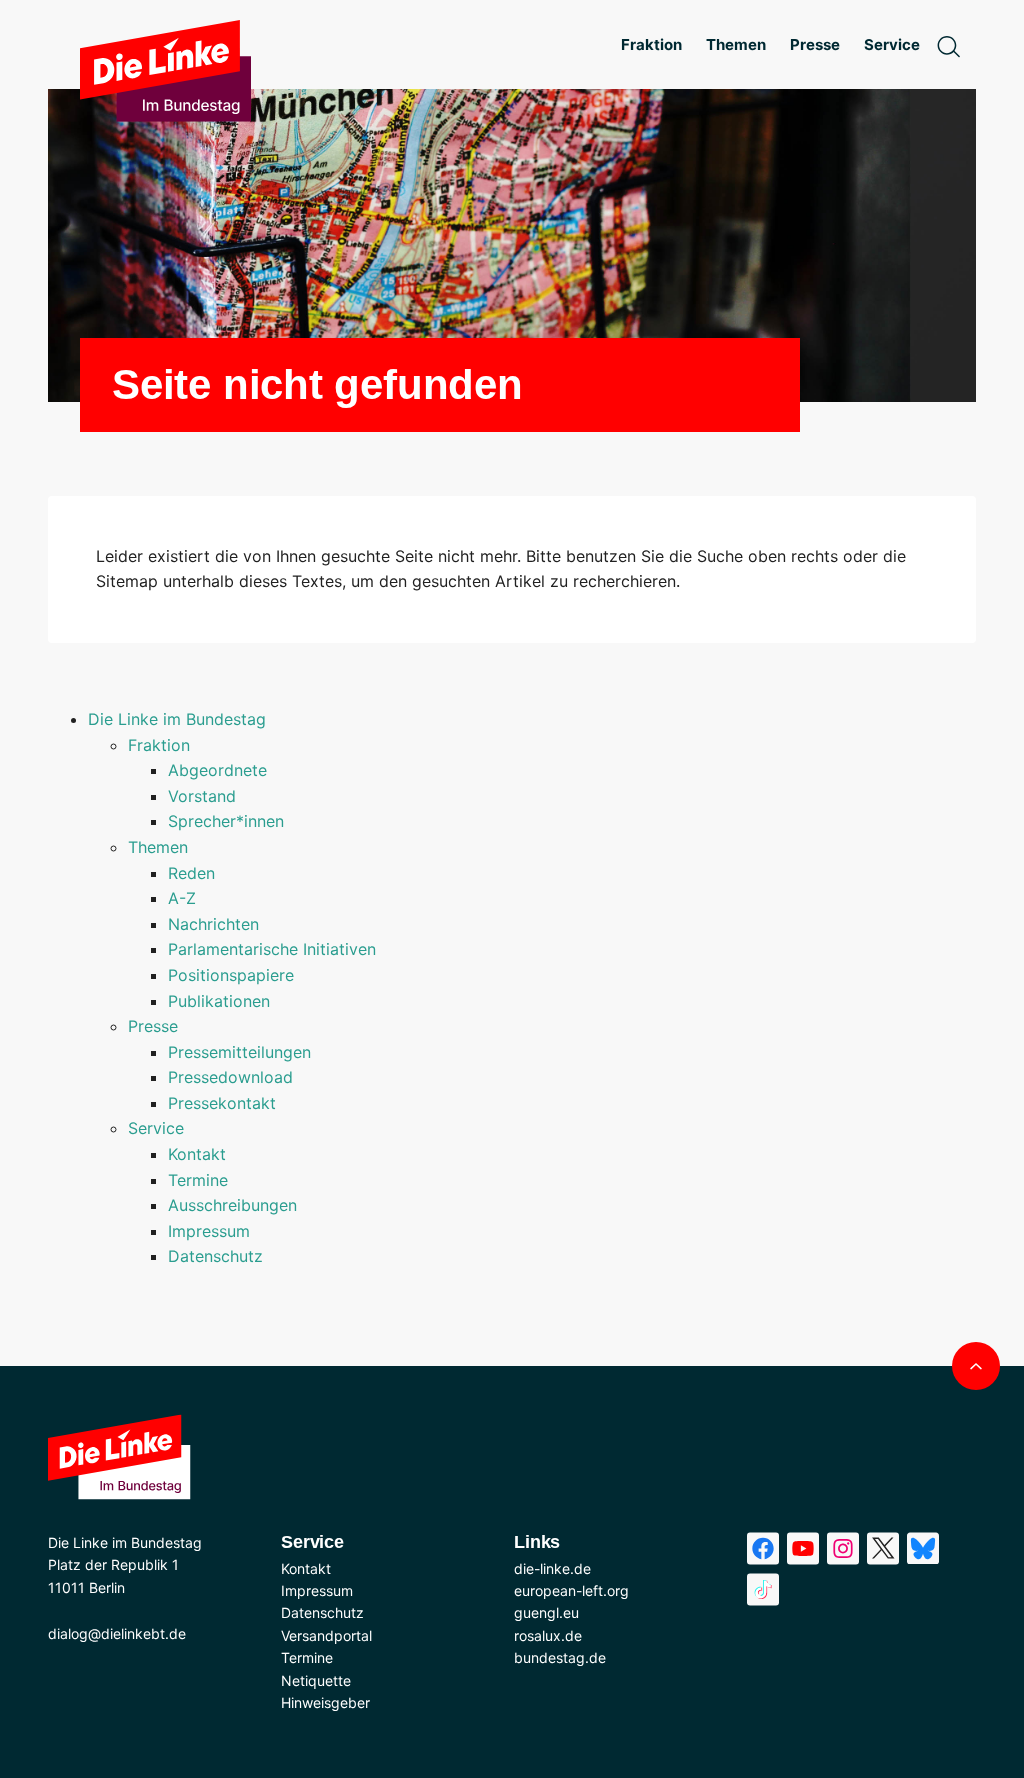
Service (156, 1128)
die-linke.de (552, 1568)
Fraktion (159, 745)
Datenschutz (215, 1256)
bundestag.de (560, 1657)
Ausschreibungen (232, 1205)
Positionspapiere (231, 975)
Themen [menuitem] (736, 44)
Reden (191, 873)
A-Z (182, 898)
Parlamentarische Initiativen (272, 949)
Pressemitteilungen (239, 1052)
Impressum (209, 1231)
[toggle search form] (948, 45)
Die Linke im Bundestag (177, 719)
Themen (158, 847)
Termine (198, 1180)
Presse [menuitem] (815, 44)
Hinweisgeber (325, 1702)
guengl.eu (546, 1612)
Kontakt (197, 1154)
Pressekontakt (222, 1103)
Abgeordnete (217, 770)
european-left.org (571, 1590)
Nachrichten (213, 924)
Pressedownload (230, 1077)
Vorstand (202, 796)
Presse (153, 1026)
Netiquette (316, 1680)
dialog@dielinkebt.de (117, 1633)
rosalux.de (548, 1635)
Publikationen (219, 1001)
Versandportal (326, 1635)
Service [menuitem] (892, 44)
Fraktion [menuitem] (651, 44)
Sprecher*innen (226, 821)
